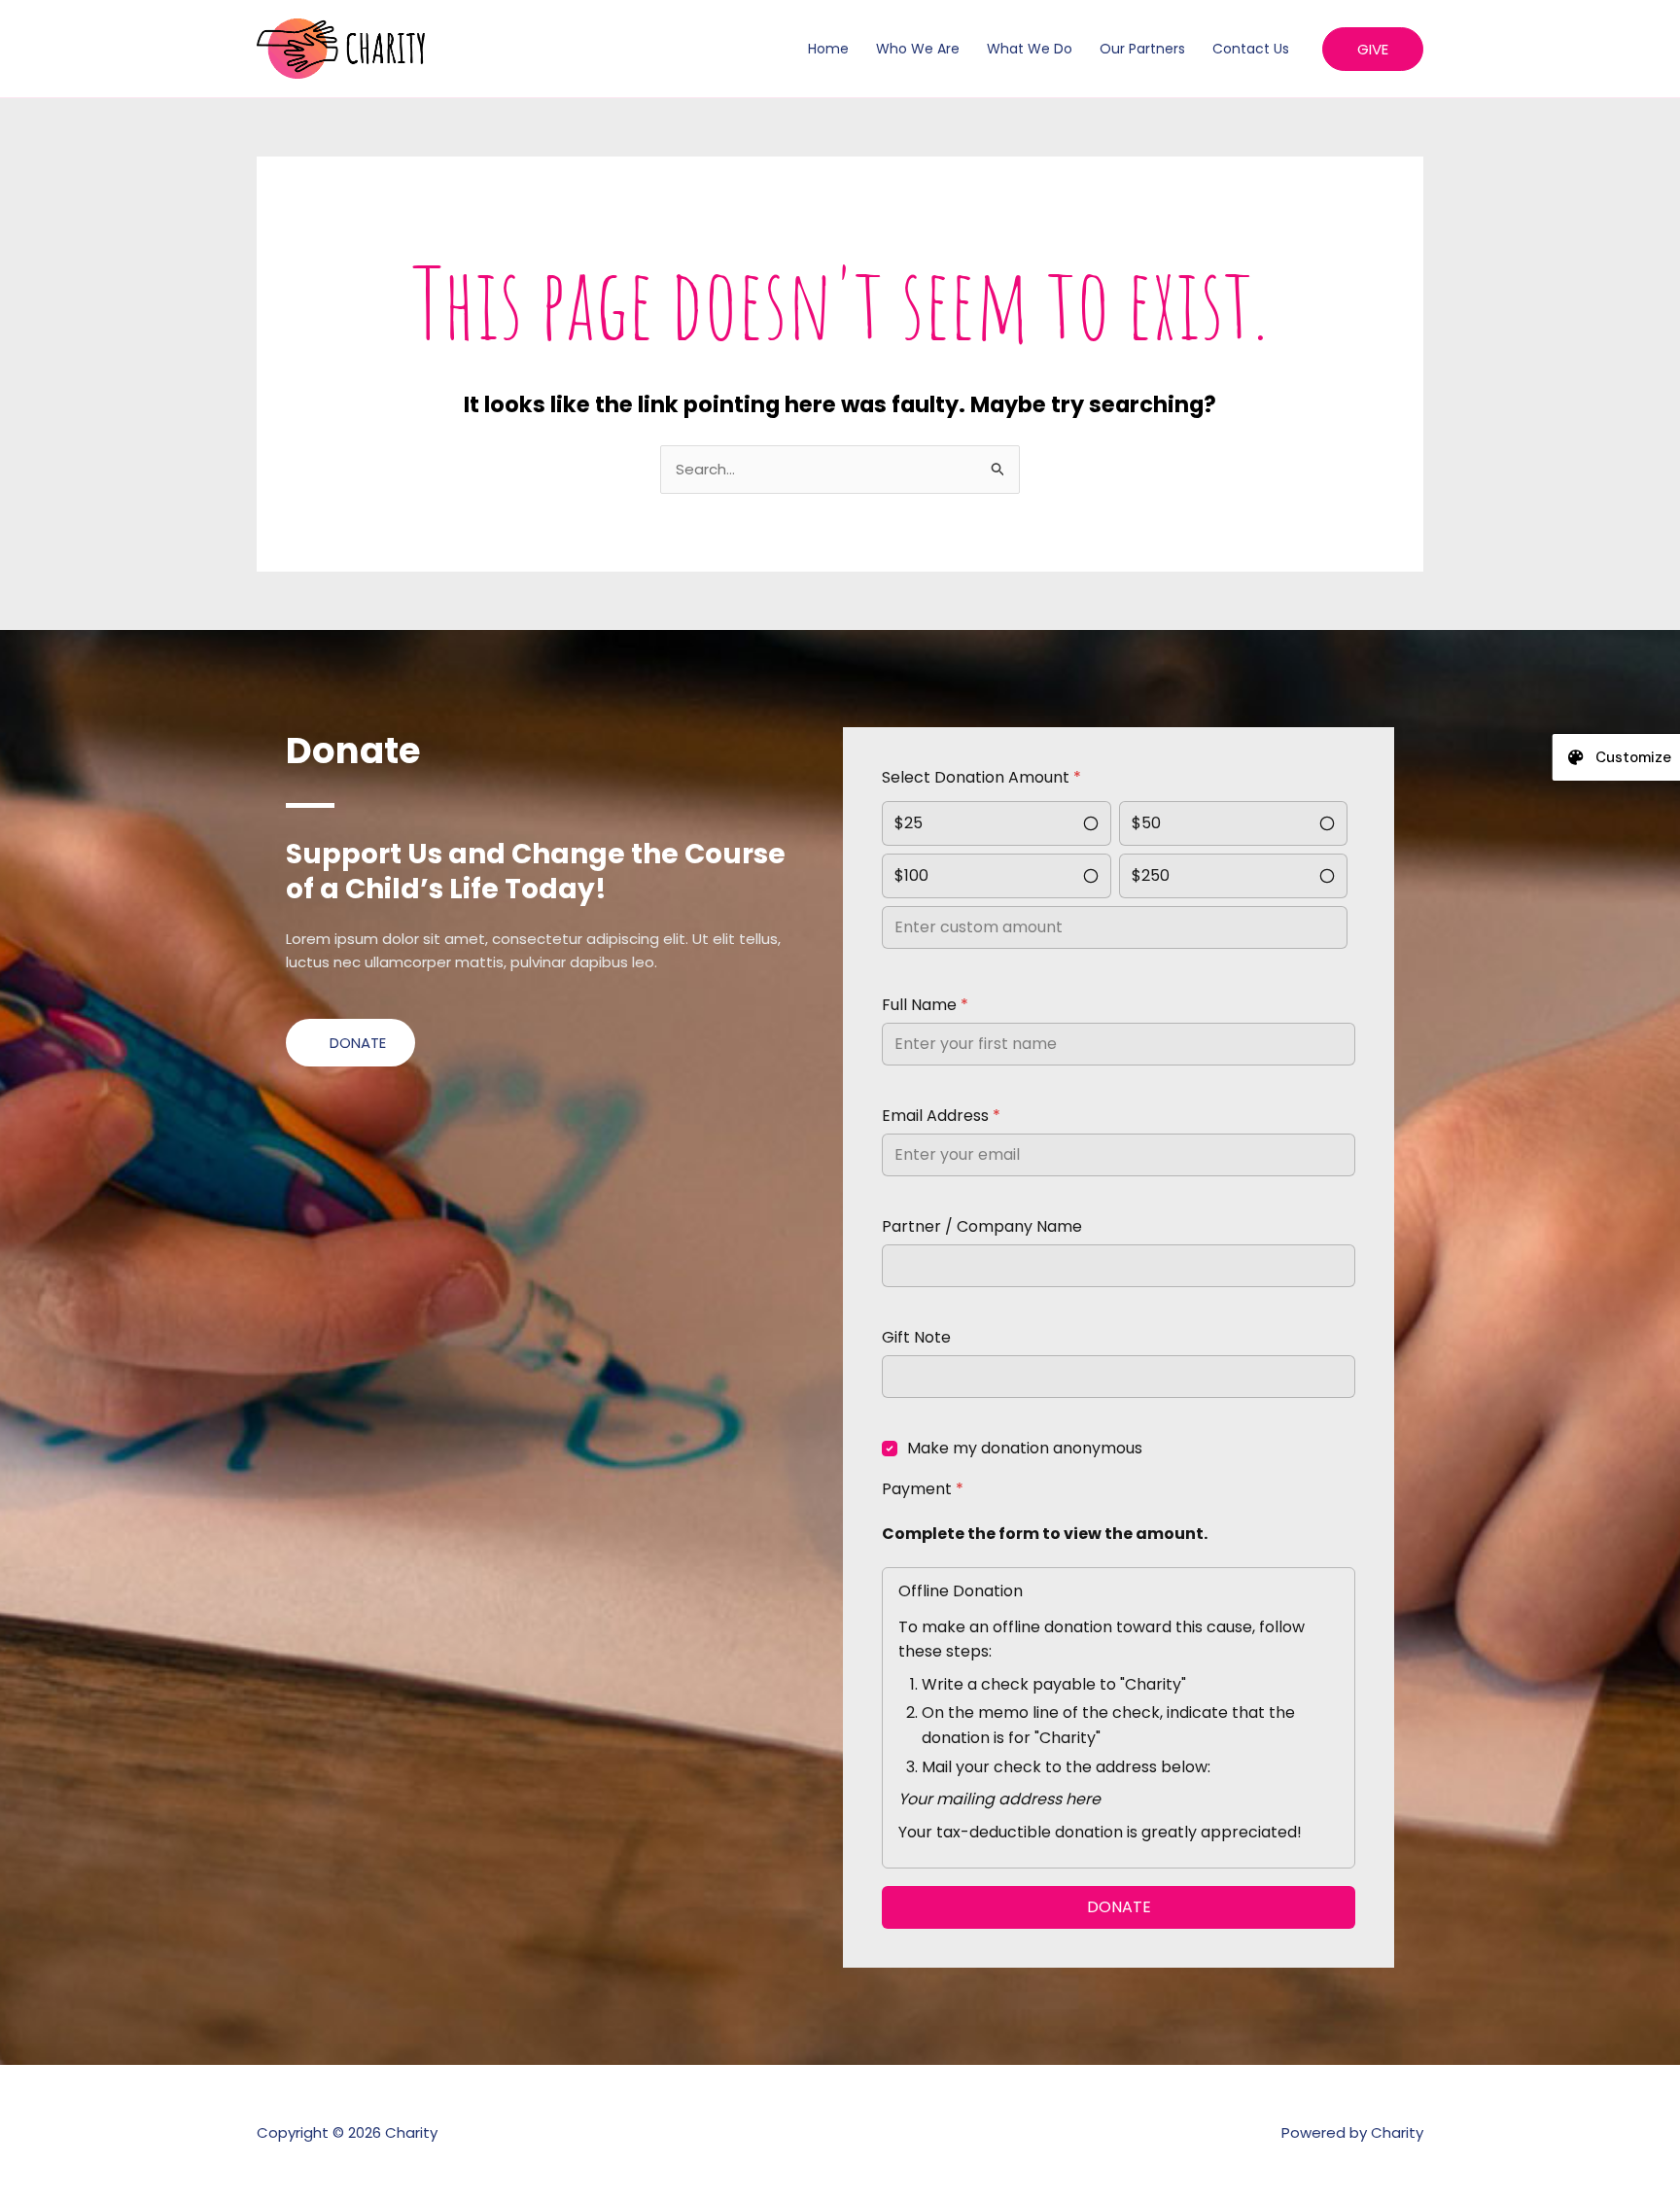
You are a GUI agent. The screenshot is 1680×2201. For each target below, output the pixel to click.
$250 (1151, 875)
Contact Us (1251, 49)
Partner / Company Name (982, 1226)
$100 (911, 875)
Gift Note (916, 1337)
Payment (923, 1489)
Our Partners (1142, 49)
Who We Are (918, 49)
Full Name (925, 1005)
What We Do (1030, 49)
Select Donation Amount (981, 777)
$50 (1146, 823)
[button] (1373, 49)
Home (828, 49)
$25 (909, 823)
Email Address (941, 1116)
